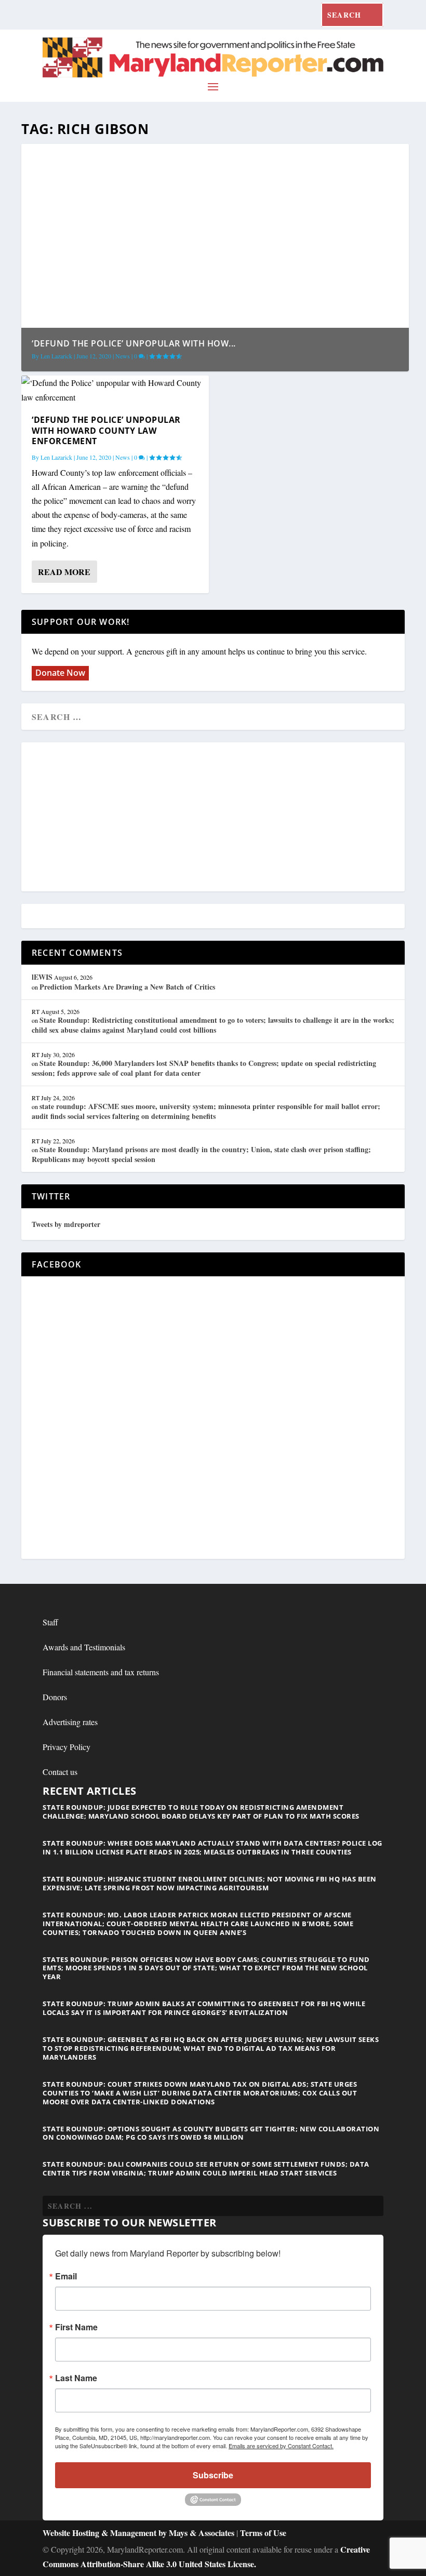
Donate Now (60, 673)
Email (66, 2276)
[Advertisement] (213, 818)
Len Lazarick (56, 356)
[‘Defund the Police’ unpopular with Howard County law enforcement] (115, 390)
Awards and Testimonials (84, 1647)
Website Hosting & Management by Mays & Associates (139, 2533)
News (123, 356)
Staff (50, 1622)
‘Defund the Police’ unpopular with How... (134, 343)
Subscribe (213, 2475)
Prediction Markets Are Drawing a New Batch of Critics (127, 987)
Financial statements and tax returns (101, 1672)
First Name (76, 2327)
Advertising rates (70, 1722)
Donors (55, 1697)
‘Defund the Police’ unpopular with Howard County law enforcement (106, 431)
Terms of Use (263, 2533)
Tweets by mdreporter (66, 1224)
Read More (64, 572)
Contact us (60, 1772)
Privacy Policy (66, 1747)
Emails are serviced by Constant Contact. (281, 2446)
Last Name (76, 2378)
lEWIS (42, 977)
